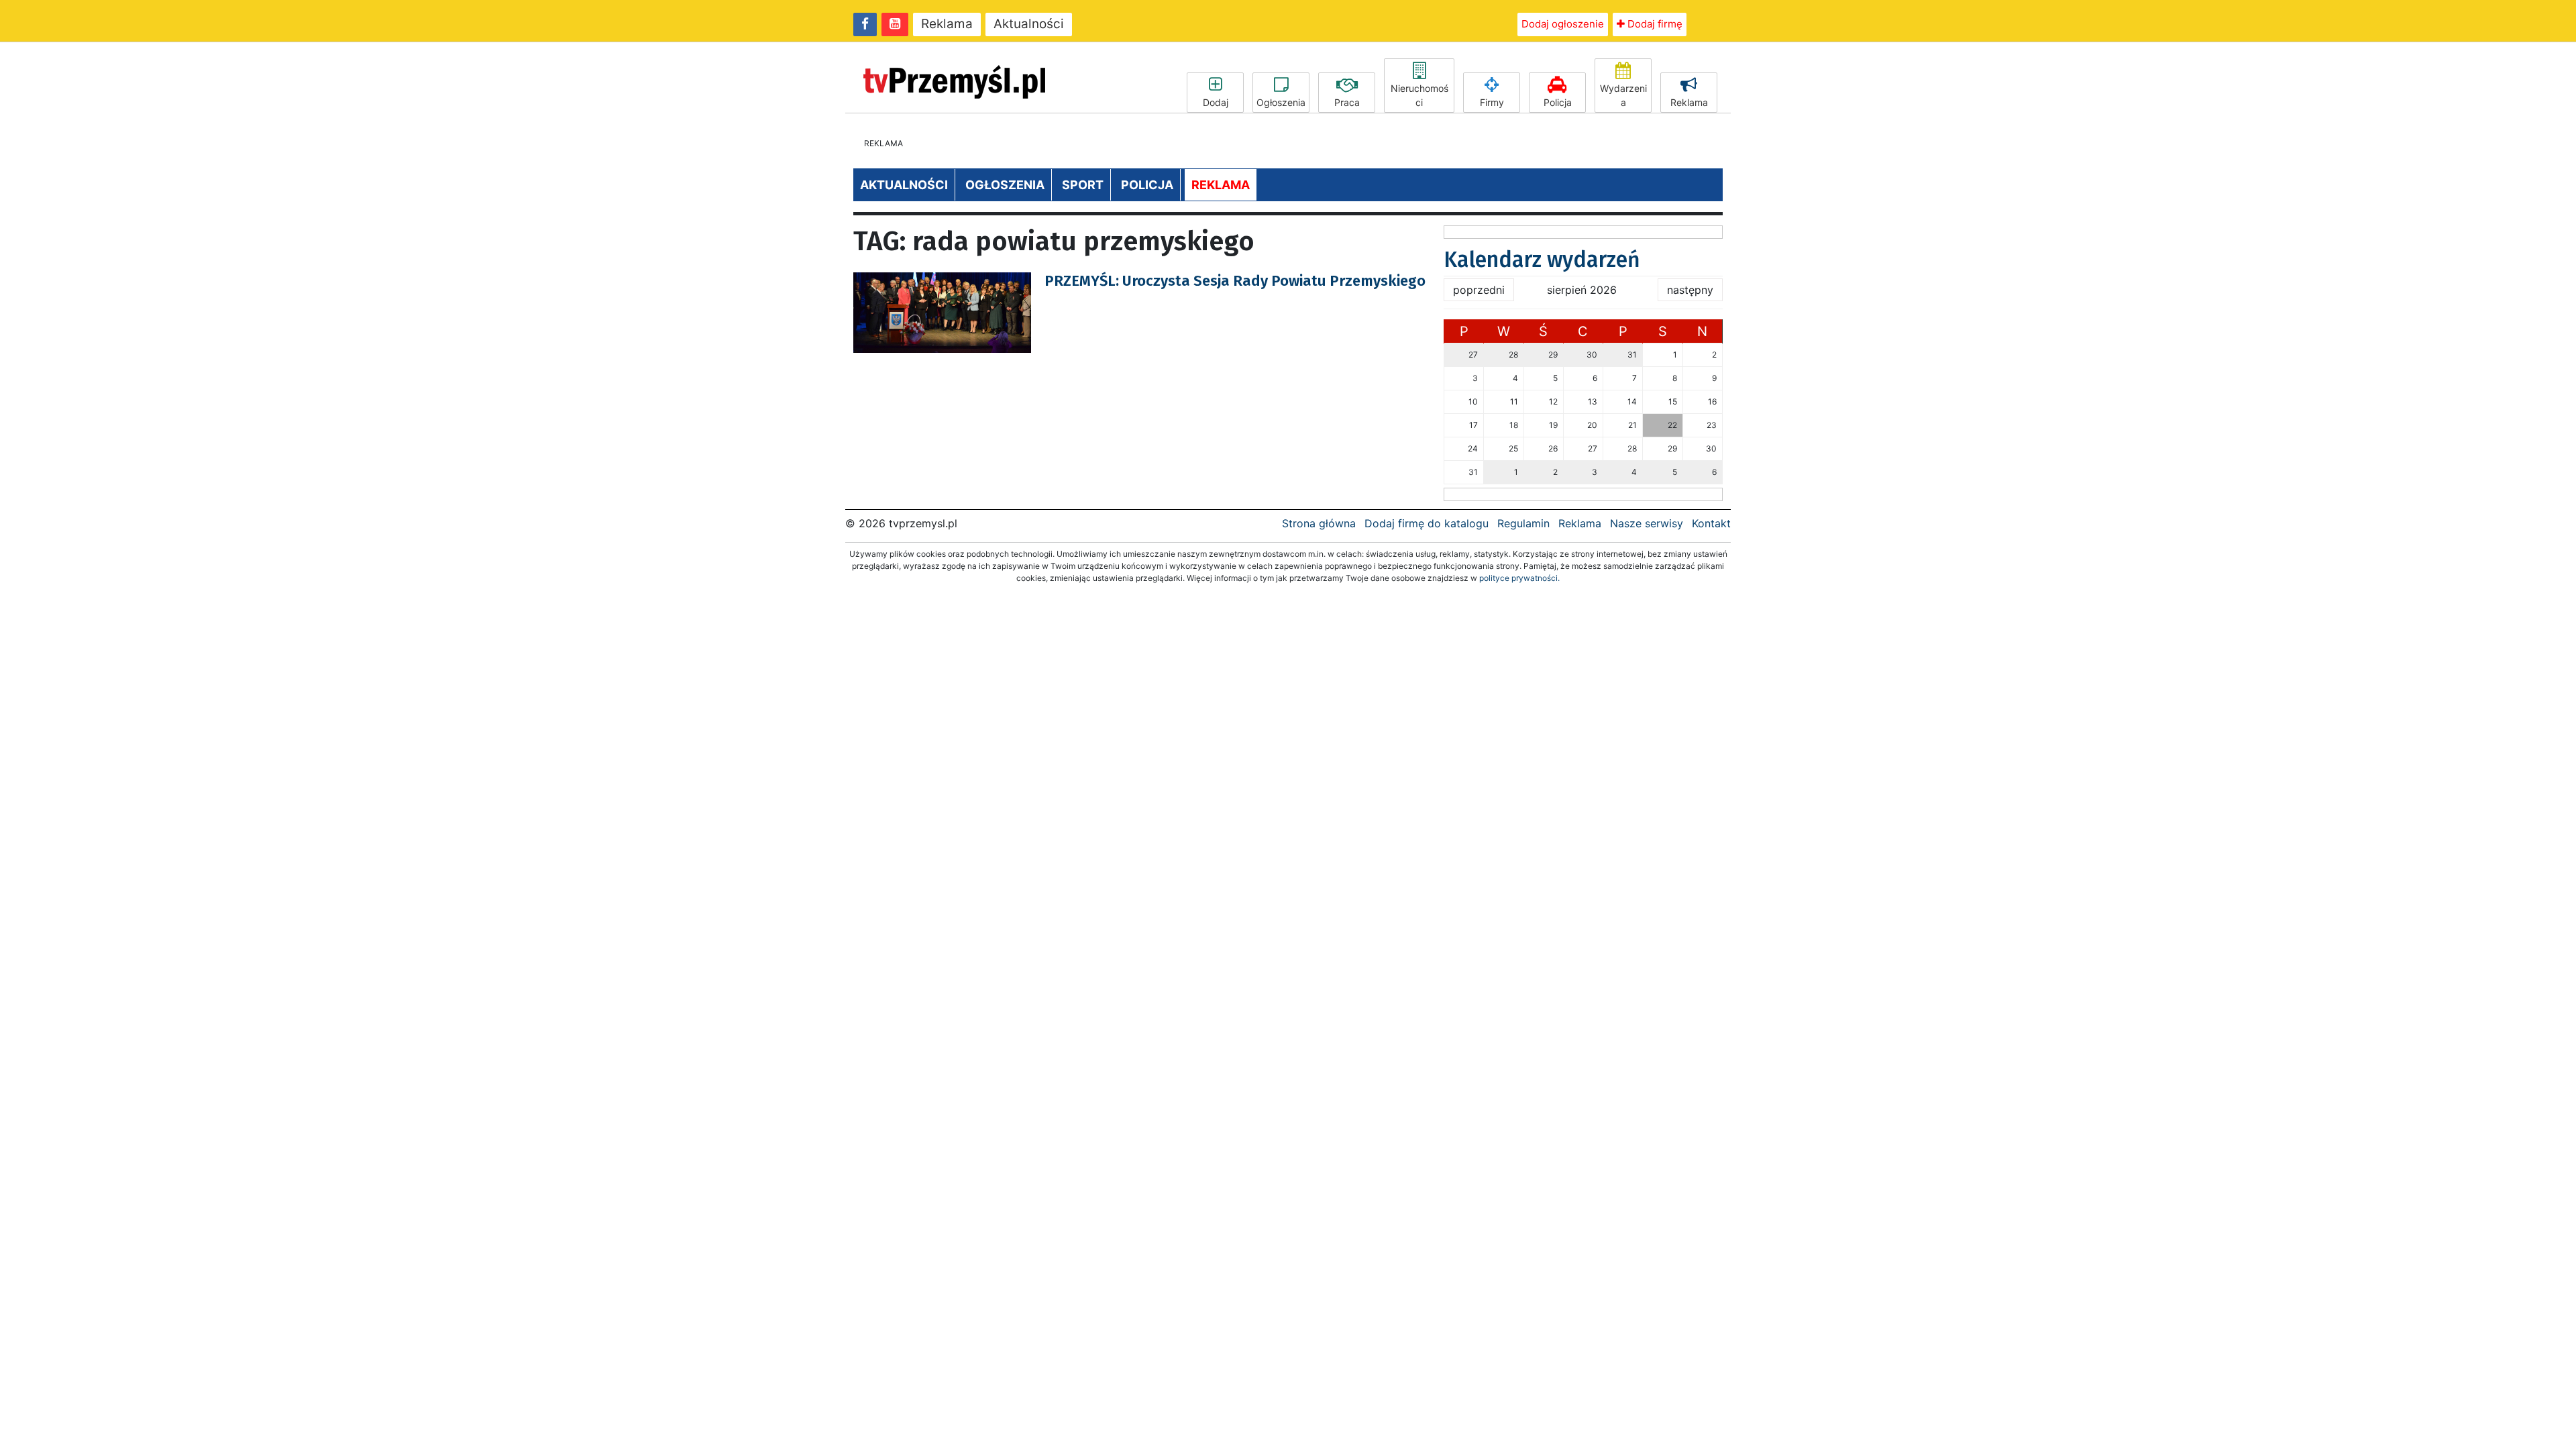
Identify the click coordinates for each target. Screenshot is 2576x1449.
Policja (1558, 102)
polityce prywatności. (1519, 578)
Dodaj (1216, 102)
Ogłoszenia (1281, 102)
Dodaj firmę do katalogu (1427, 523)
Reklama (947, 24)
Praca (1347, 102)
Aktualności (1029, 24)
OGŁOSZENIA (1005, 185)
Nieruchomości (1419, 95)
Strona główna (1319, 523)
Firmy (1492, 102)
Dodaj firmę (1654, 24)
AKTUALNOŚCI (904, 185)
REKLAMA (1221, 185)
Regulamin (1523, 523)
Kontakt (1711, 523)
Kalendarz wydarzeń (1542, 260)
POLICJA (1147, 185)
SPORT (1083, 185)
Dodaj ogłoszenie (1563, 24)
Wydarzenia (1623, 95)
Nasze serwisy (1647, 523)
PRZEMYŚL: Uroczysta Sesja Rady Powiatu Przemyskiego (1235, 281)
